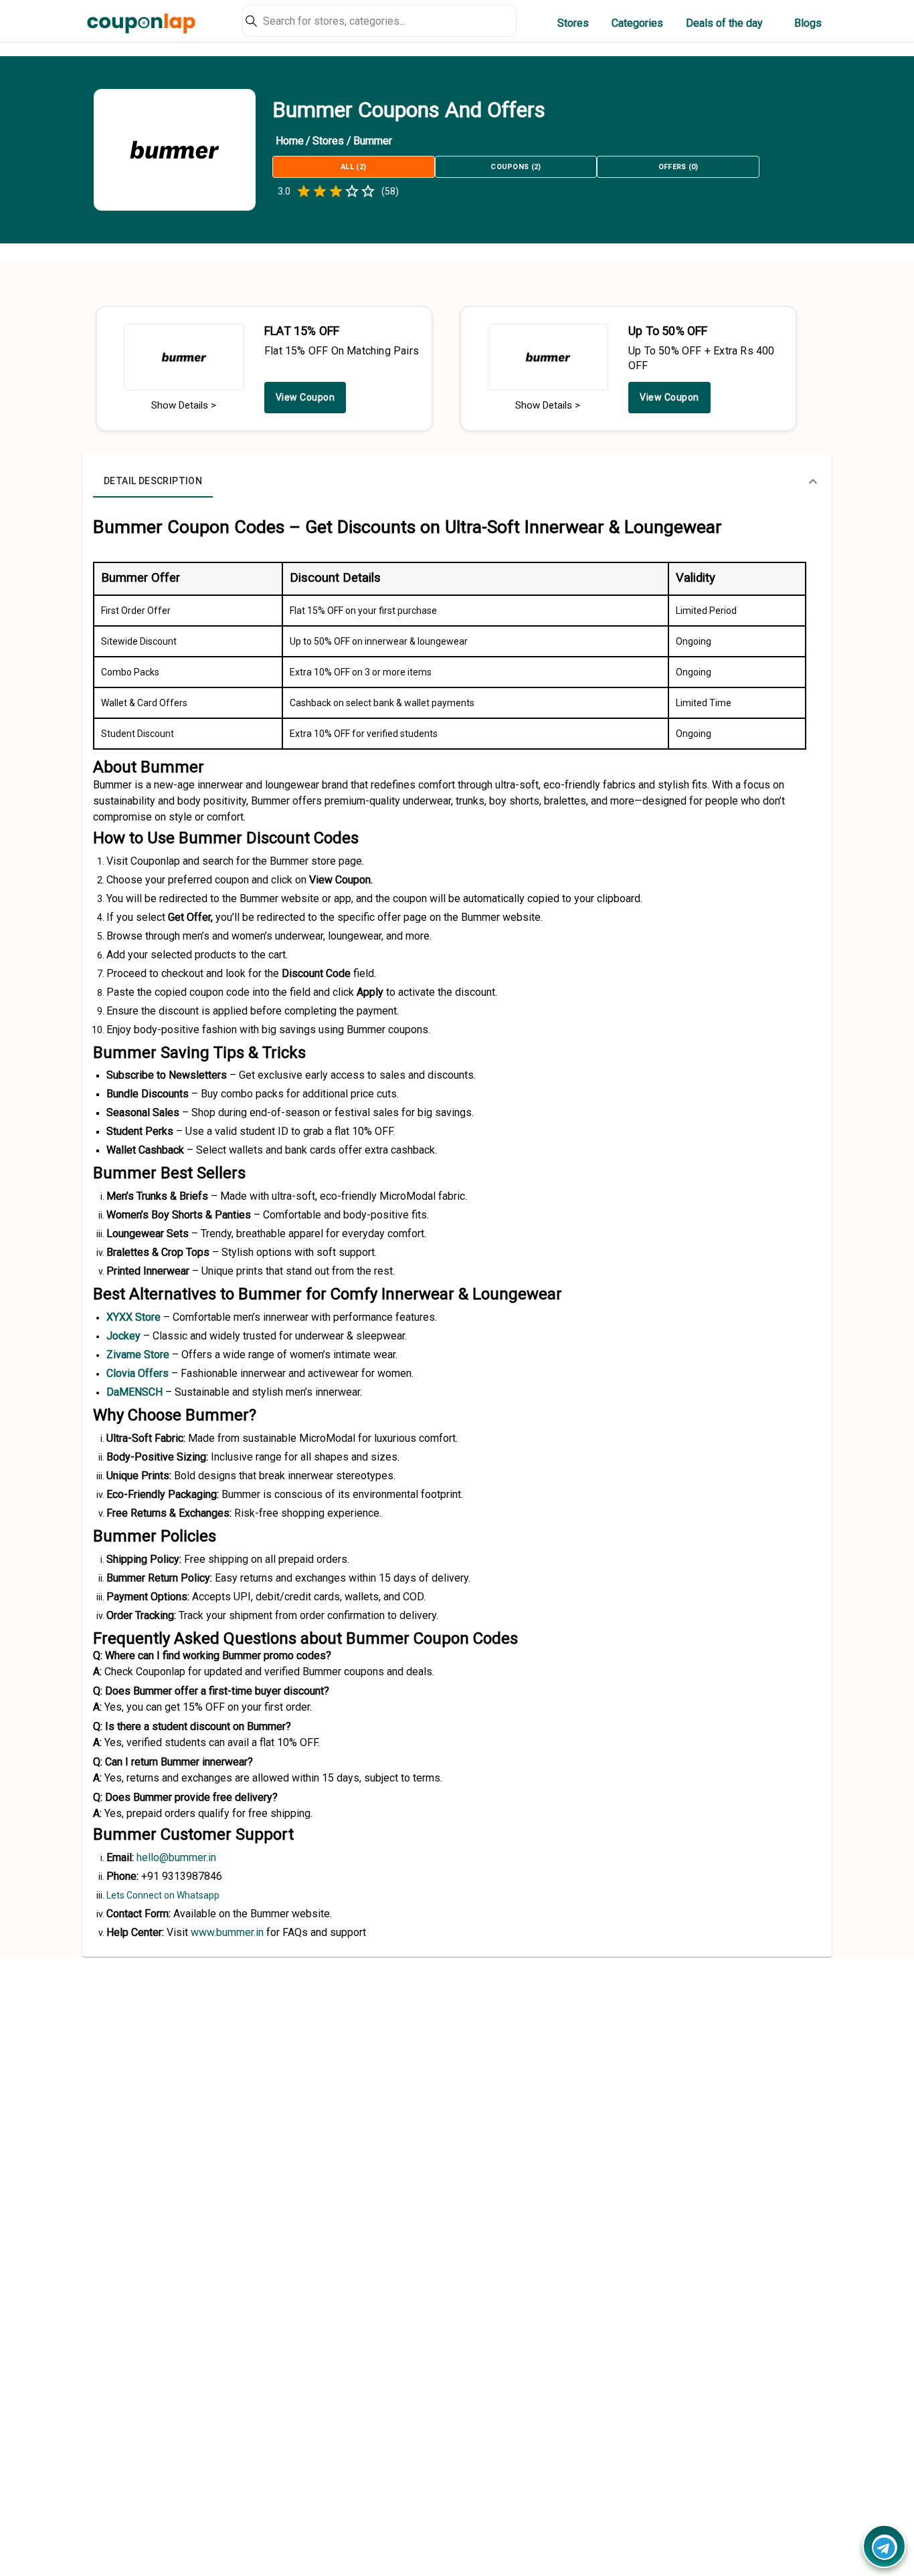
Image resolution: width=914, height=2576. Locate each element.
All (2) (353, 167)
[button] (457, 481)
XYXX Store (133, 1317)
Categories (637, 23)
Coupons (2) (516, 167)
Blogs (808, 23)
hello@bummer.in (176, 1857)
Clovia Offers (138, 1373)
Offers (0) (678, 167)
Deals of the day (724, 23)
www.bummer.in (227, 1932)
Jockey (123, 1336)
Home (290, 141)
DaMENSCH (134, 1392)
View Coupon (305, 397)
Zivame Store (138, 1355)
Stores (573, 23)
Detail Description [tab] (153, 481)
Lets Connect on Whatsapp (163, 1895)
